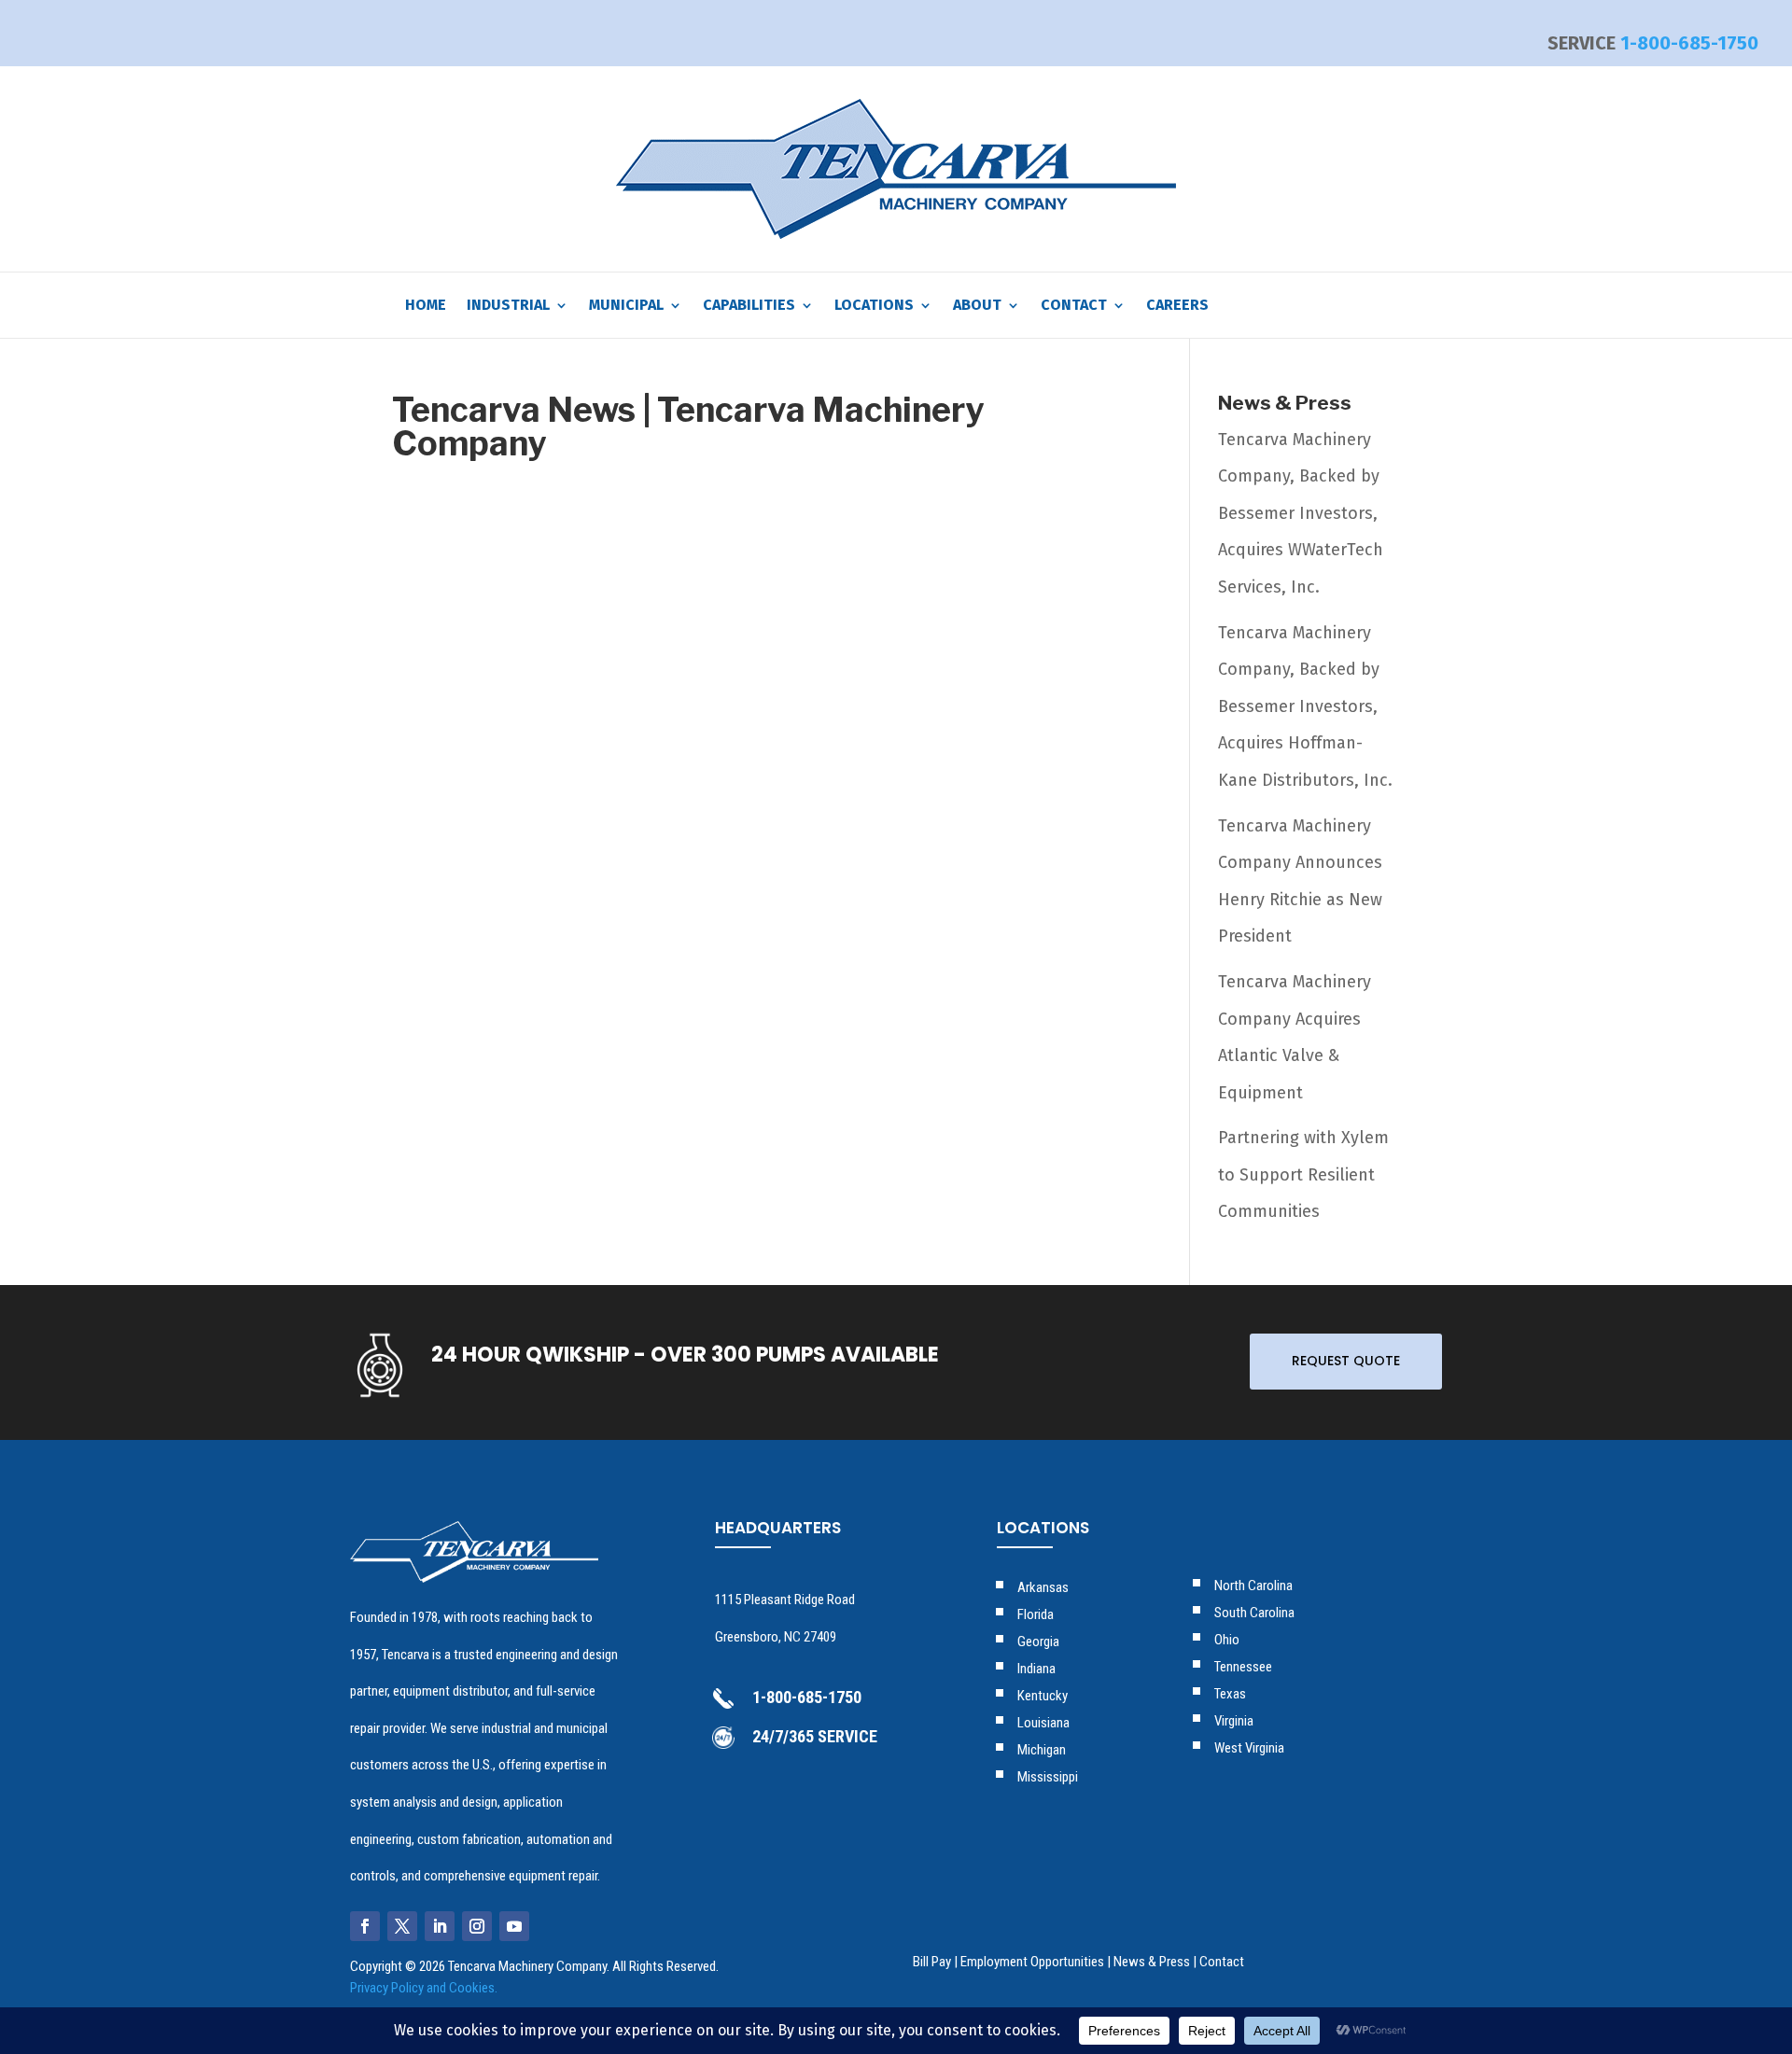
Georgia (1038, 1642)
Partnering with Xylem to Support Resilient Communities (1303, 1174)
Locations (874, 306)
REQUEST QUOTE (1346, 1361)
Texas (1230, 1694)
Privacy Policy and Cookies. (424, 1988)
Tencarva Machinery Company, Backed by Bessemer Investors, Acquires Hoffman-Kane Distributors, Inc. (1305, 706)
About (977, 306)
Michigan (1042, 1750)
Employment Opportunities (1032, 1962)
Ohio (1227, 1640)
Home (426, 306)
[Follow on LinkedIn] (440, 1926)
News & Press (1152, 1962)
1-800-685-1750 (1689, 43)
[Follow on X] (402, 1926)
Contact (1074, 306)
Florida (1036, 1614)
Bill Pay (932, 1962)
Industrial (508, 306)
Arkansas (1043, 1587)
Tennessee (1243, 1667)
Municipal (626, 306)
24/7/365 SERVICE (815, 1736)
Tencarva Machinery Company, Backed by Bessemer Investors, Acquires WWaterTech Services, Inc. (1301, 513)
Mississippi (1048, 1777)
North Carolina (1253, 1586)
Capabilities (749, 306)
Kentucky (1043, 1696)
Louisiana (1043, 1723)
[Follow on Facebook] (365, 1926)
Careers (1177, 306)
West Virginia (1249, 1748)
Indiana (1036, 1669)
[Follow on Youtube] (514, 1926)
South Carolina (1254, 1613)
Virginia (1234, 1721)
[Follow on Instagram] (477, 1926)
